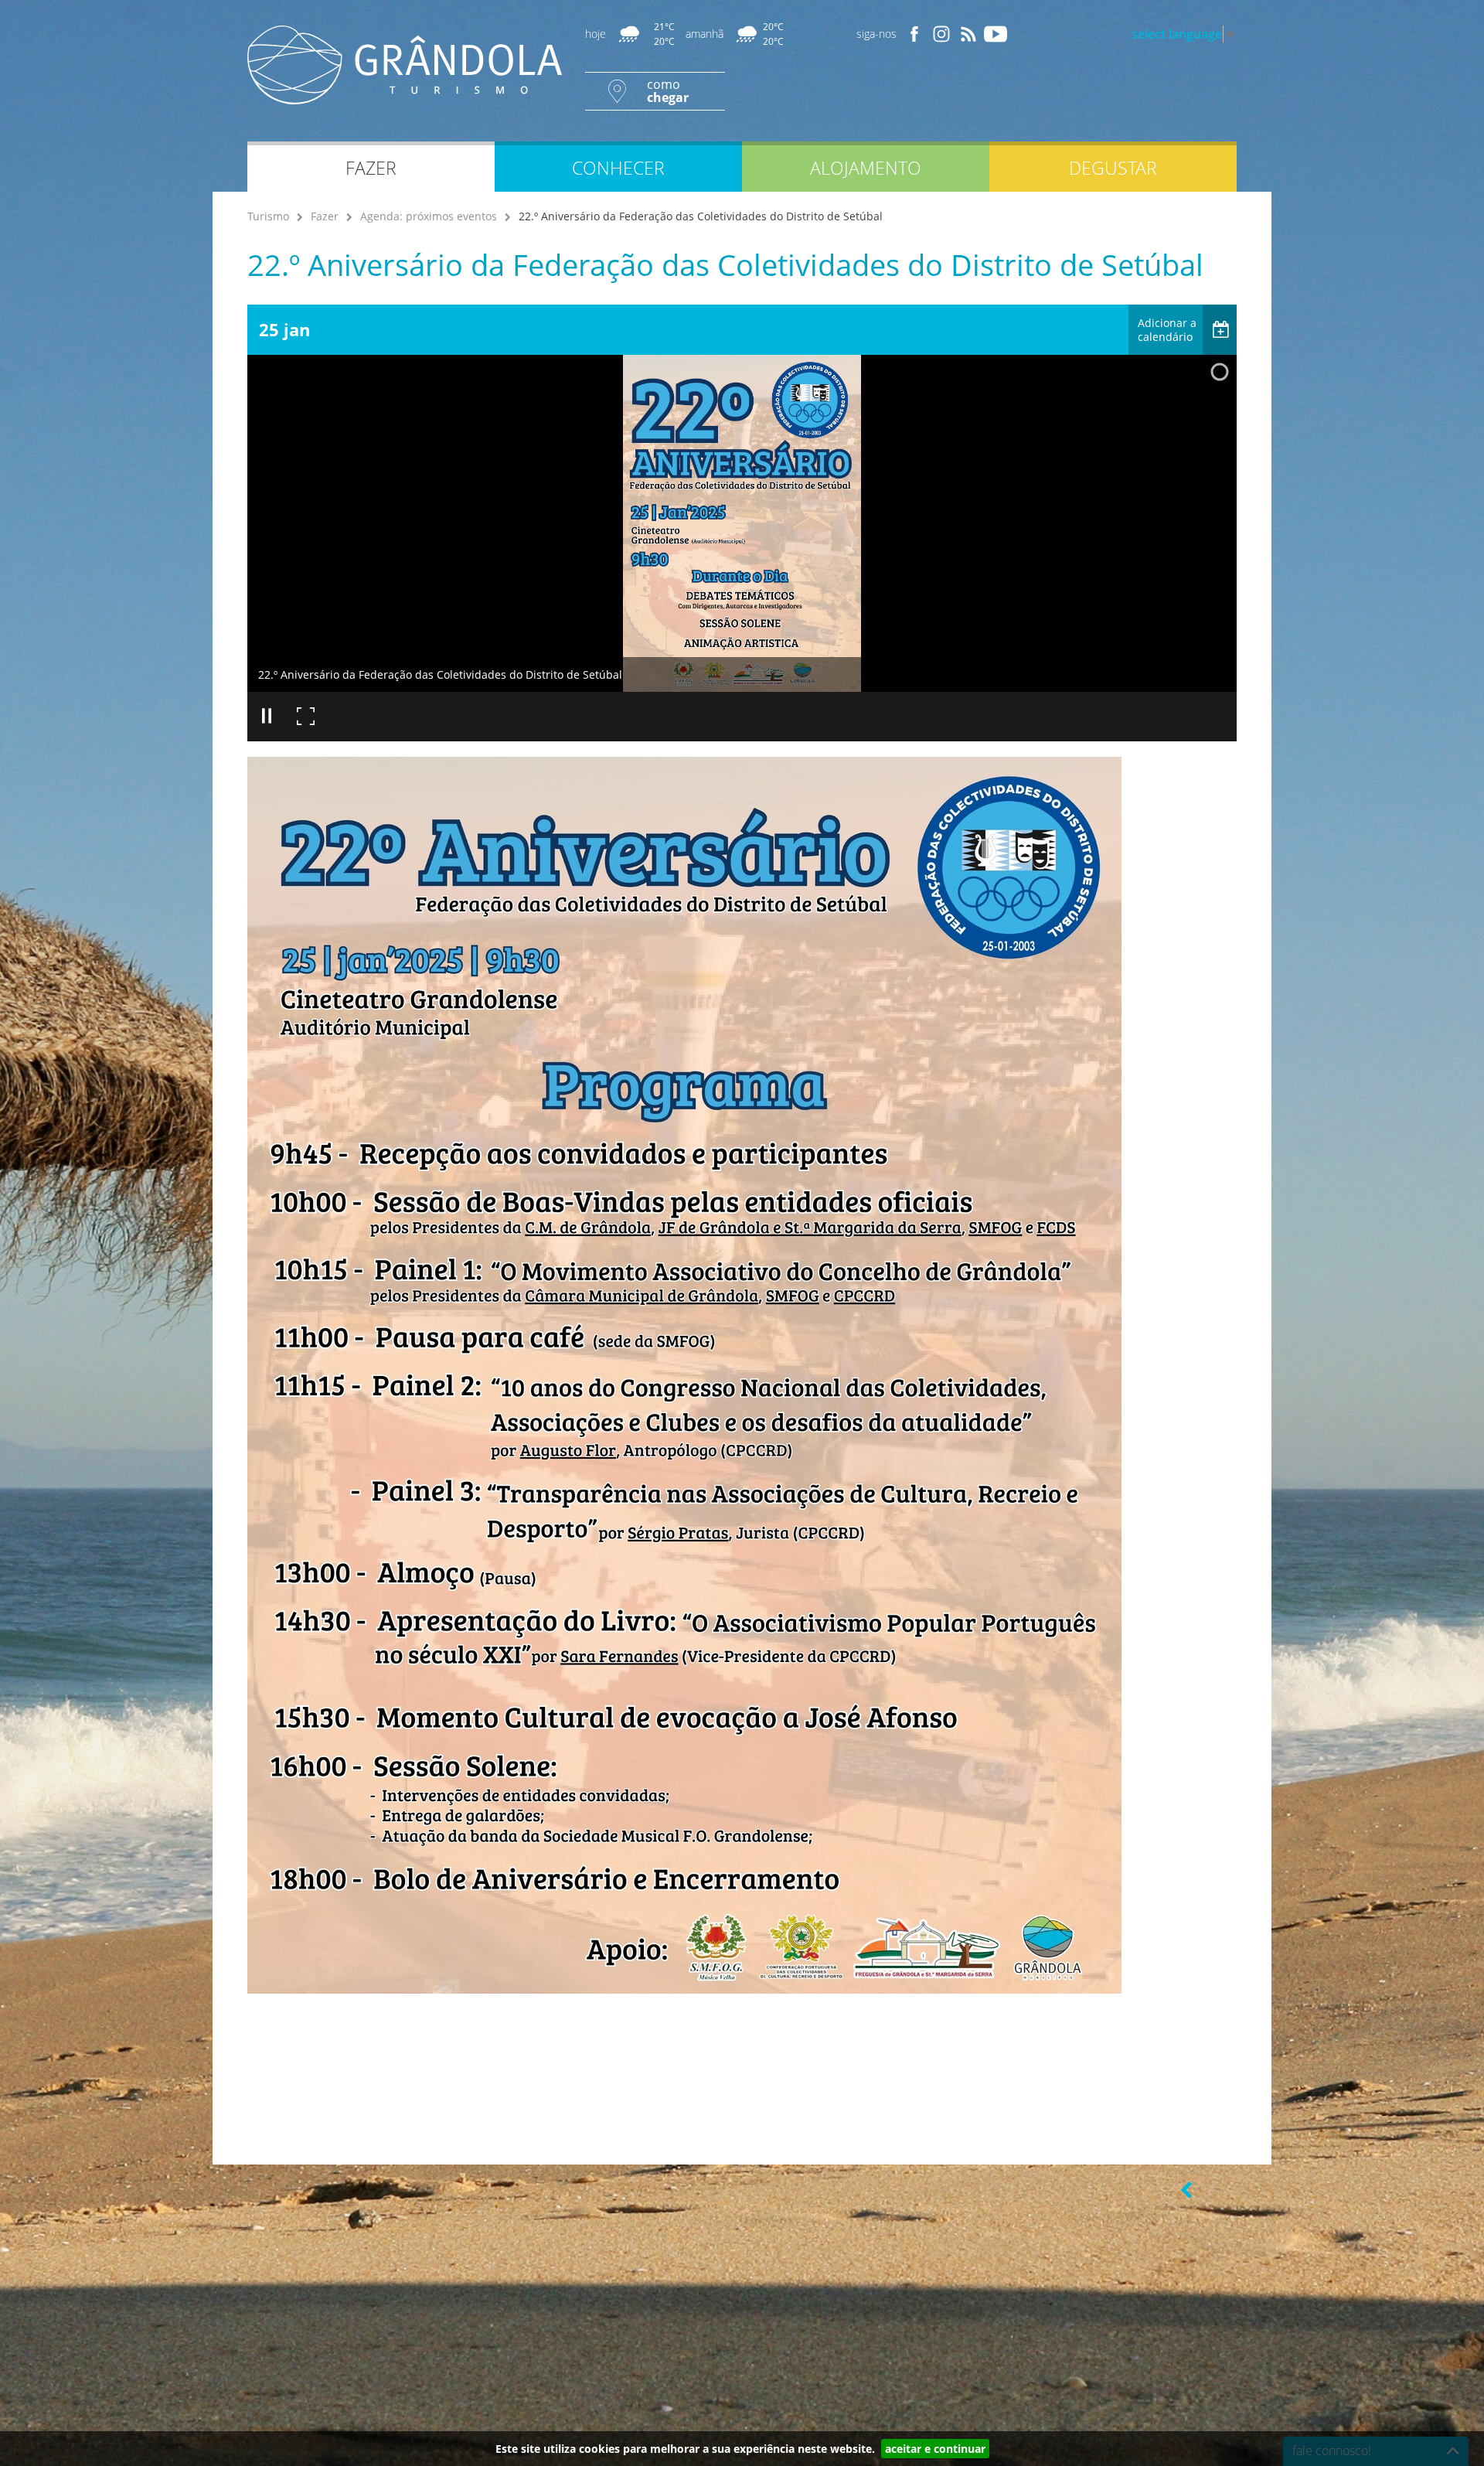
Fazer (325, 216)
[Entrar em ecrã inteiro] (305, 717)
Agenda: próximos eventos (429, 216)
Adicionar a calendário (1167, 330)
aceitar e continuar (935, 2449)
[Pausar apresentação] (267, 717)
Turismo (268, 216)
